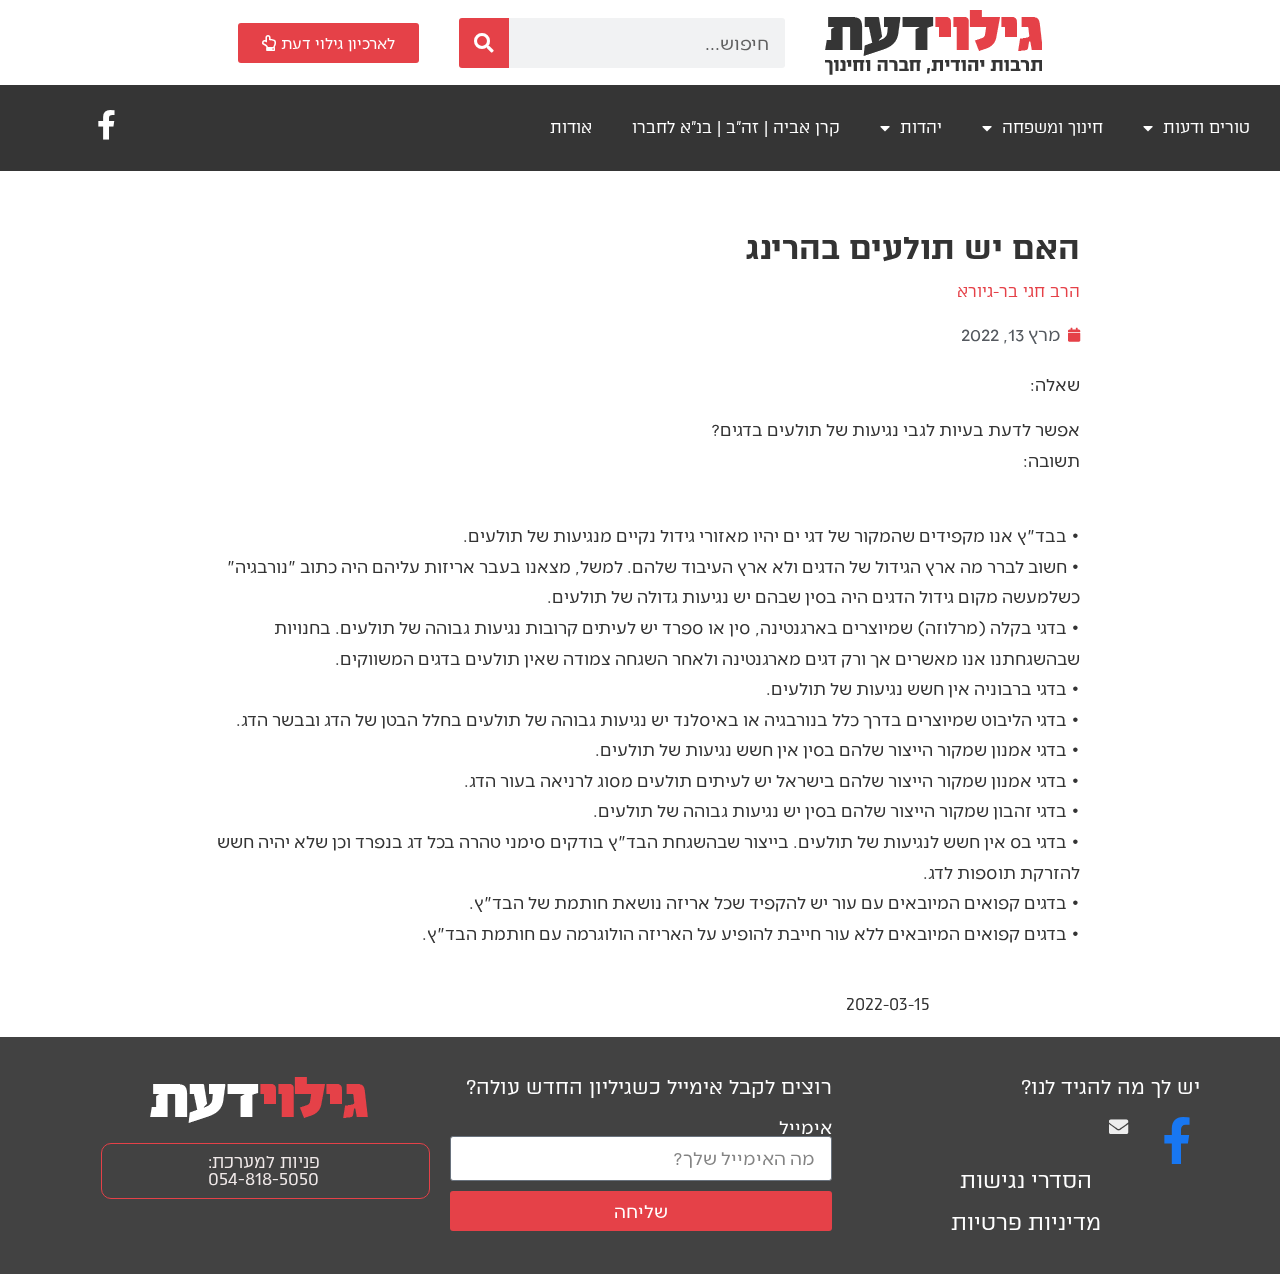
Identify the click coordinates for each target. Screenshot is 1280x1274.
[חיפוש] (484, 43)
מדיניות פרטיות (1026, 1222)
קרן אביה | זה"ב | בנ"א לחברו (736, 127)
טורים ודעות (1206, 127)
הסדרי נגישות (1026, 1180)
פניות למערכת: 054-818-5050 (264, 1170)
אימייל (805, 1126)
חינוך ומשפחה (1052, 127)
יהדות (921, 127)
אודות (571, 127)
